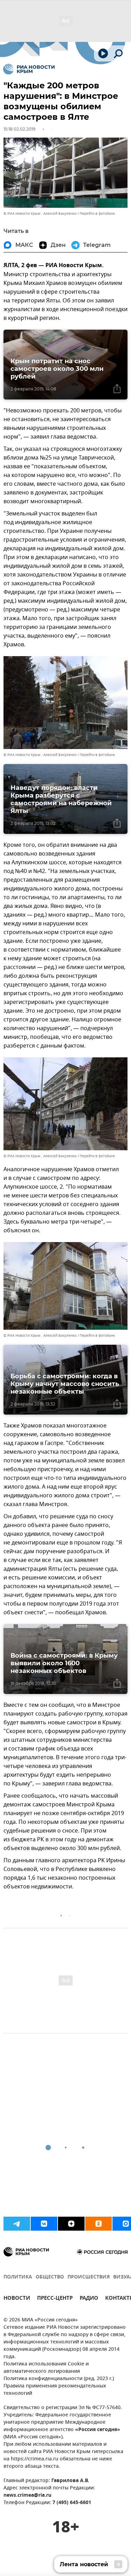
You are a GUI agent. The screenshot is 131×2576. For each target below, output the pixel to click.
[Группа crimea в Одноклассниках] (99, 2224)
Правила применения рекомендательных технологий (55, 2390)
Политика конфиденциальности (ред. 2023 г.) (59, 2379)
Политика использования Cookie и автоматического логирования (46, 2368)
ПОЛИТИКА (18, 2277)
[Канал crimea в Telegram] (17, 2224)
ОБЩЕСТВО (50, 2277)
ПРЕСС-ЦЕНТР (55, 2299)
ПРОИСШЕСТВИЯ (89, 2277)
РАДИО (89, 2299)
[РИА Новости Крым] (29, 69)
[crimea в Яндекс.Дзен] (71, 2224)
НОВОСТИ (17, 2299)
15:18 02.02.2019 (19, 129)
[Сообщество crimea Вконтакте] (44, 2224)
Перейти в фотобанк (97, 214)
